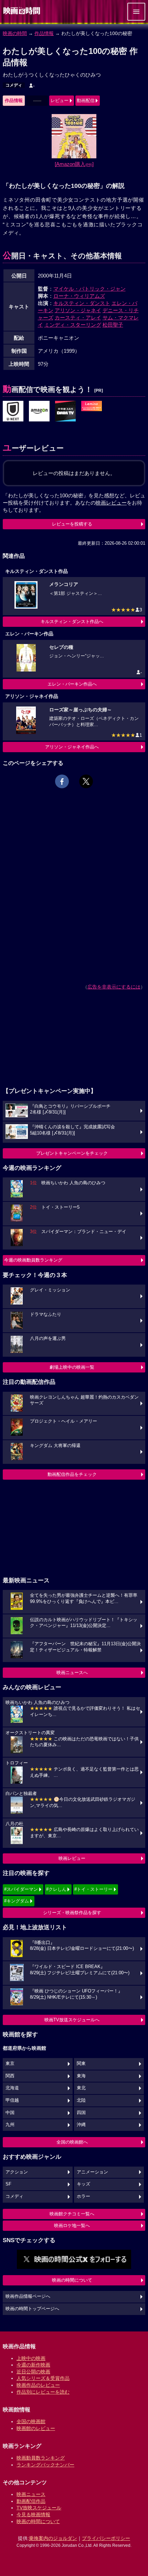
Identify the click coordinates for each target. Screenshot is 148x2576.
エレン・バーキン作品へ (72, 684)
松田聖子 (113, 325)
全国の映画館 (31, 2421)
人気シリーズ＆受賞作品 (43, 2378)
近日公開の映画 (33, 2372)
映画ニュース (31, 2494)
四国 (81, 2113)
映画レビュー (72, 1858)
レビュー (60, 100)
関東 (81, 2064)
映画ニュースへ (72, 1673)
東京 (10, 2064)
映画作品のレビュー (38, 2385)
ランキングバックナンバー (45, 2465)
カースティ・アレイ (78, 318)
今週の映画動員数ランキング (33, 1260)
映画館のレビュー (36, 2428)
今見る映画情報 (33, 2515)
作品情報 (44, 33)
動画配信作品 (31, 2501)
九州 (10, 2125)
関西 (10, 2076)
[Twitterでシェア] (86, 781)
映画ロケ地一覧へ (72, 2225)
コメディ (14, 85)
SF (8, 2184)
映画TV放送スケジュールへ (72, 2020)
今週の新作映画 (33, 2365)
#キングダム (17, 1901)
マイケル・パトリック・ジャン (89, 289)
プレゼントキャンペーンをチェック (72, 1153)
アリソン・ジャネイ (78, 310)
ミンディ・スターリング (73, 325)
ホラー (83, 2196)
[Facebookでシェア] (62, 781)
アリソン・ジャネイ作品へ (72, 747)
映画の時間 (15, 33)
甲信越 (12, 2100)
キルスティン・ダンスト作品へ (72, 622)
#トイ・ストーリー (93, 1889)
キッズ (83, 2184)
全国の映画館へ (72, 2142)
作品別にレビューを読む (43, 2392)
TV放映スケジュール (39, 2508)
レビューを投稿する (72, 524)
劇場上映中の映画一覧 (72, 1367)
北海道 (12, 2088)
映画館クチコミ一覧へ (72, 2214)
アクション (17, 2172)
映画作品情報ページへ (28, 2296)
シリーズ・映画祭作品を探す (72, 1913)
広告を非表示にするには (114, 987)
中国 (10, 2113)
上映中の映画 (31, 2358)
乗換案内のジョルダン (53, 2538)
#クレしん (56, 1889)
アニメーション (92, 2172)
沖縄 (81, 2125)
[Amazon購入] (74, 164)
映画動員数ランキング (41, 2458)
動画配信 (86, 100)
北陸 (81, 2100)
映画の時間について (72, 2280)
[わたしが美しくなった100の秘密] (13, 411)
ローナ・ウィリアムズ (79, 296)
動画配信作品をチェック (72, 1474)
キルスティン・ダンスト (82, 303)
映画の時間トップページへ (32, 2309)
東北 (81, 2088)
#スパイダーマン (21, 1889)
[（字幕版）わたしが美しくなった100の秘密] (39, 411)
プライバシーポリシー (106, 2538)
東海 (81, 2076)
